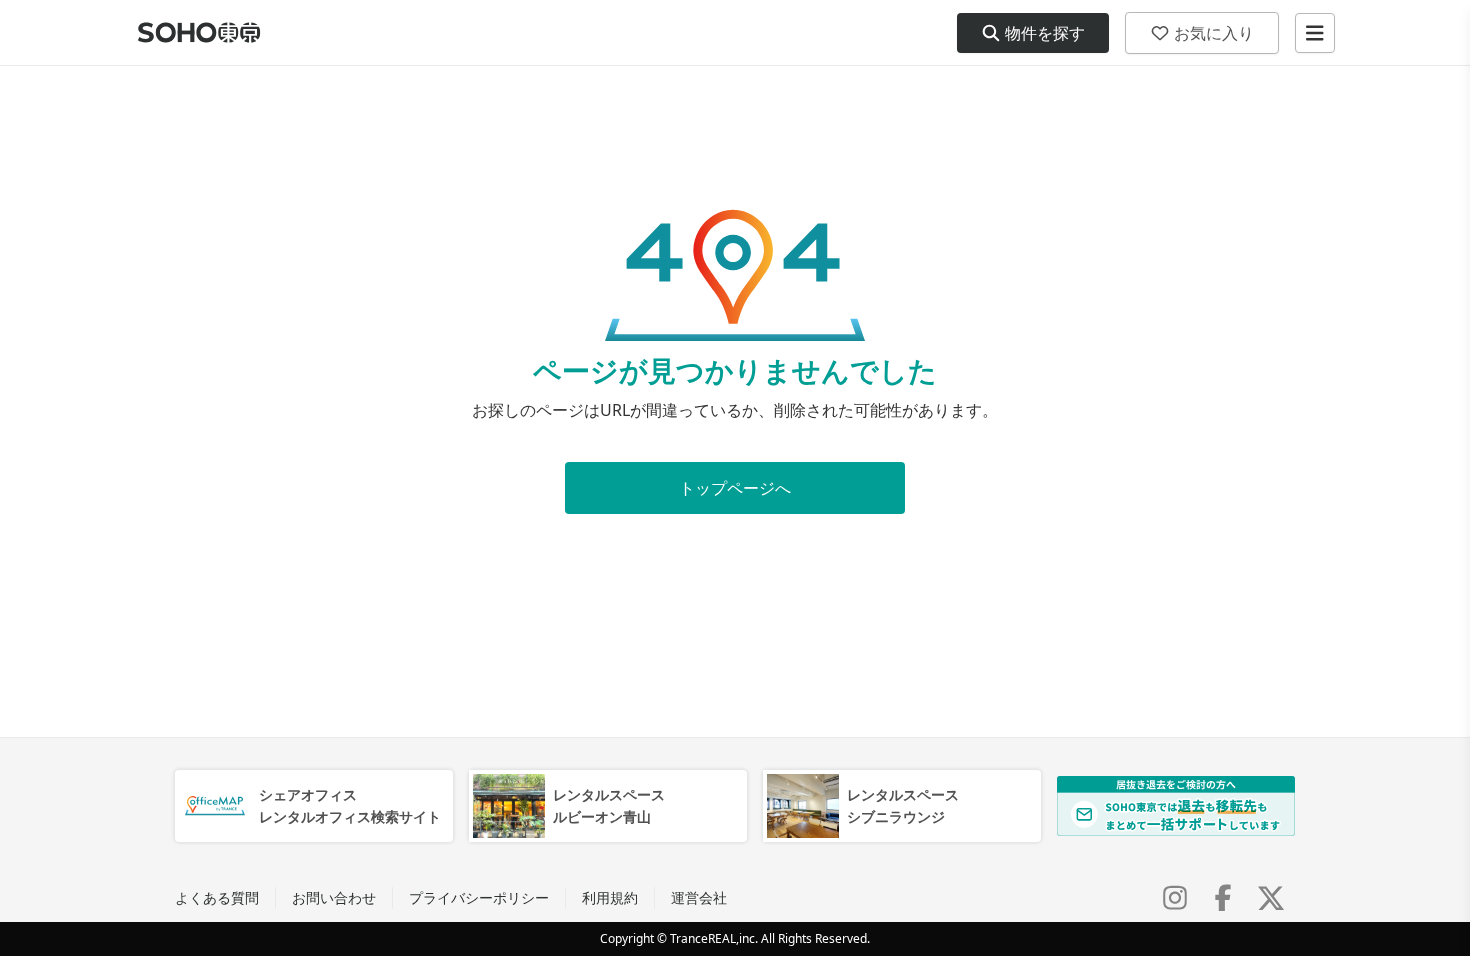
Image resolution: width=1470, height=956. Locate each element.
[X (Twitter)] (1271, 898)
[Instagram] (1175, 898)
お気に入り (1214, 33)
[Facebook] (1223, 898)
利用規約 (610, 897)
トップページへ (735, 488)
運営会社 (699, 897)
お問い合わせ (334, 897)
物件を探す (1045, 33)
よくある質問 (217, 897)
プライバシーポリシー (479, 897)
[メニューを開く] (1315, 33)
